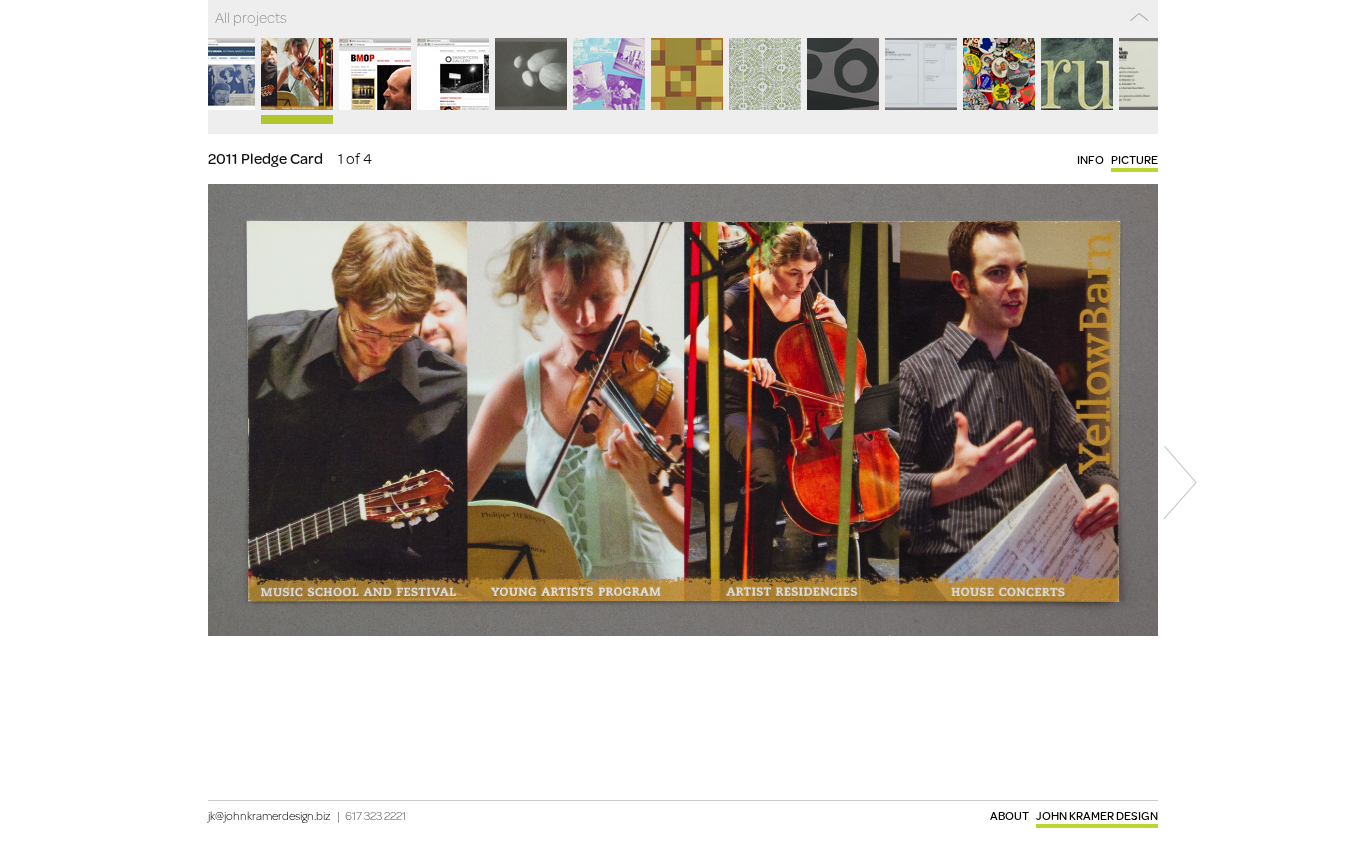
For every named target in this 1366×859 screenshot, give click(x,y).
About (1009, 815)
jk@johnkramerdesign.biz (269, 815)
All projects (251, 17)
